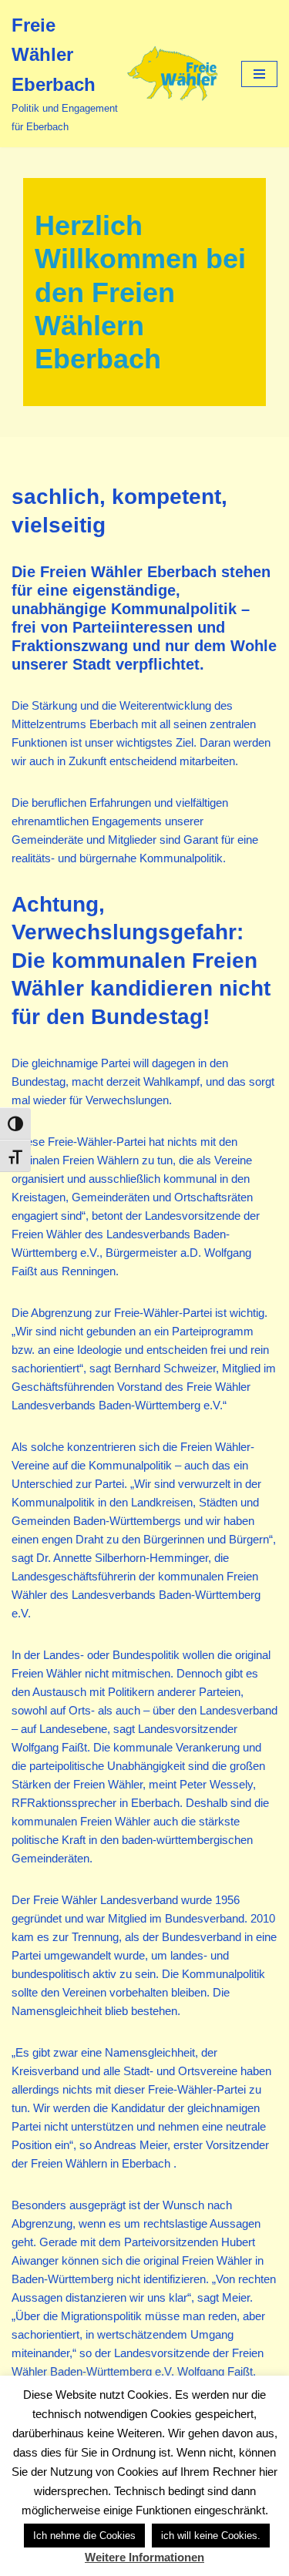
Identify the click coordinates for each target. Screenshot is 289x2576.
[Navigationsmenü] (259, 74)
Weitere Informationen (144, 2557)
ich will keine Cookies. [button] (211, 2536)
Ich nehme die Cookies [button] (84, 2536)
